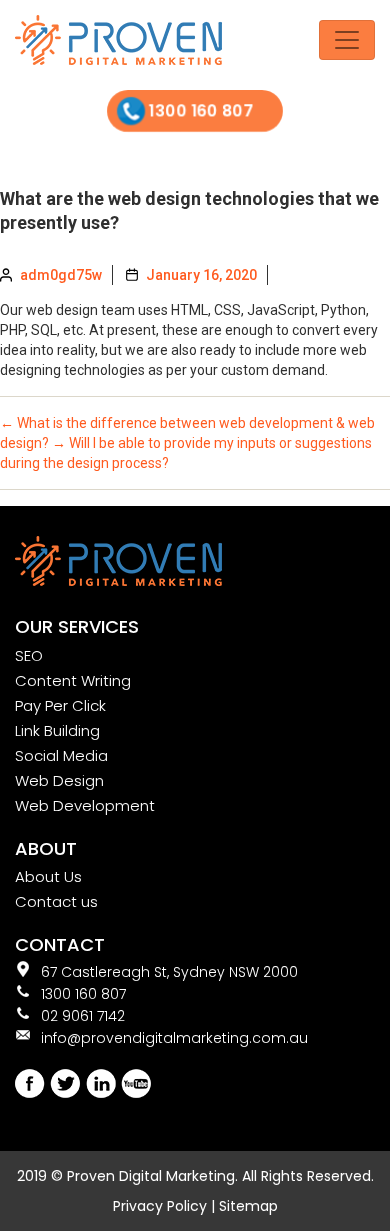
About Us (48, 876)
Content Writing (73, 680)
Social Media (61, 755)
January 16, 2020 (201, 275)
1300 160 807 (202, 110)
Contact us (56, 901)
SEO (29, 655)
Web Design (59, 780)
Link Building (57, 730)
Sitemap (248, 1206)
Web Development (85, 805)
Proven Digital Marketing (151, 1176)
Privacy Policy (160, 1206)
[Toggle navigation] (347, 40)
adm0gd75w (61, 275)
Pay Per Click (60, 705)
